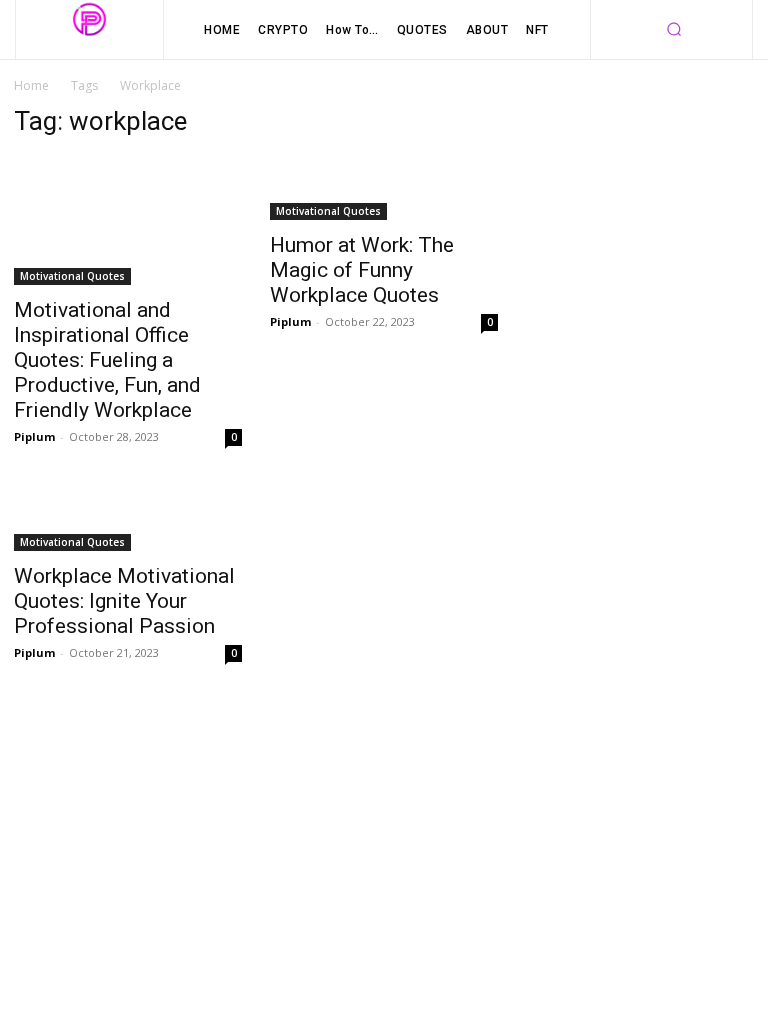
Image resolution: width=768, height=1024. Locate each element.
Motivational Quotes (72, 276)
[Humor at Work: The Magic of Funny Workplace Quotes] (384, 188)
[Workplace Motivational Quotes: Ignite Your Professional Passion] (128, 519)
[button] (674, 30)
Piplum (34, 436)
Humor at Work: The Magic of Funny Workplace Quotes (362, 270)
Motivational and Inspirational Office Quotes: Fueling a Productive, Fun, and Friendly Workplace (107, 360)
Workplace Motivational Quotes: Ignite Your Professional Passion (124, 601)
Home (31, 85)
